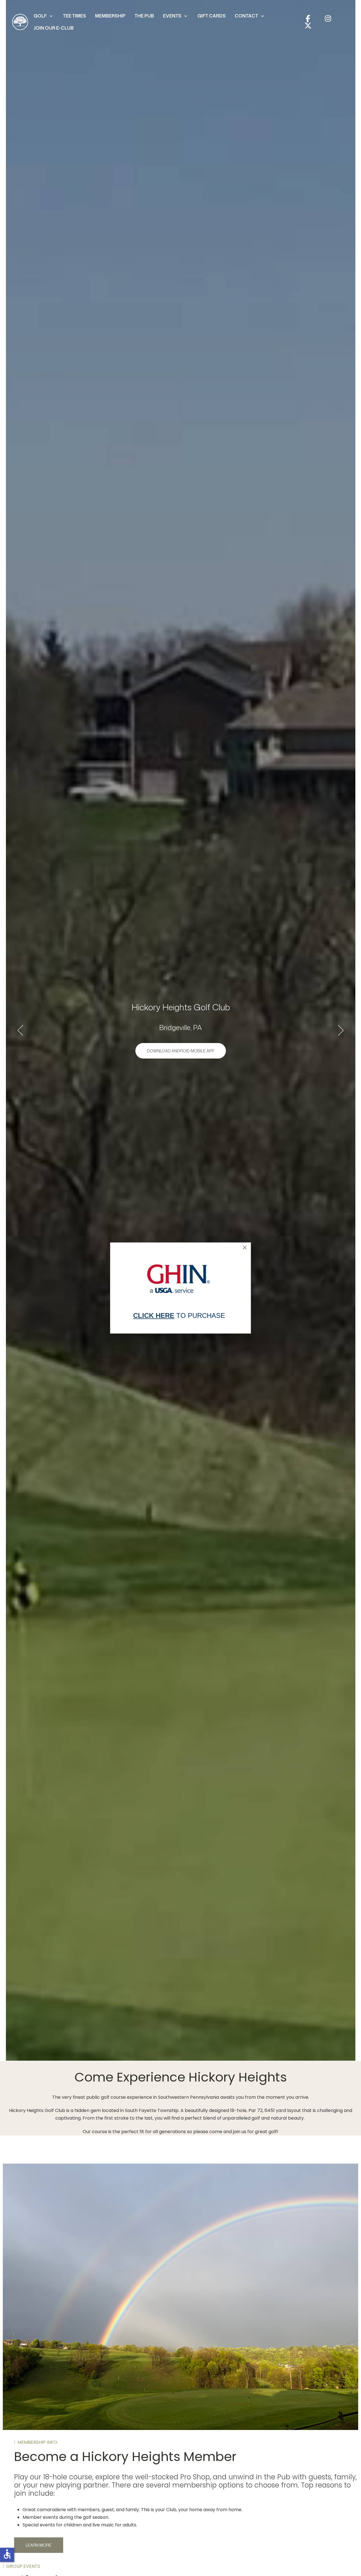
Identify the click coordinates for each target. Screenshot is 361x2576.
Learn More (39, 2545)
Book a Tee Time (181, 1051)
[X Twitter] (308, 26)
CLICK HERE (154, 1315)
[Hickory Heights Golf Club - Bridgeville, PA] (20, 22)
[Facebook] (308, 18)
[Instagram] (328, 18)
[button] (44, 16)
